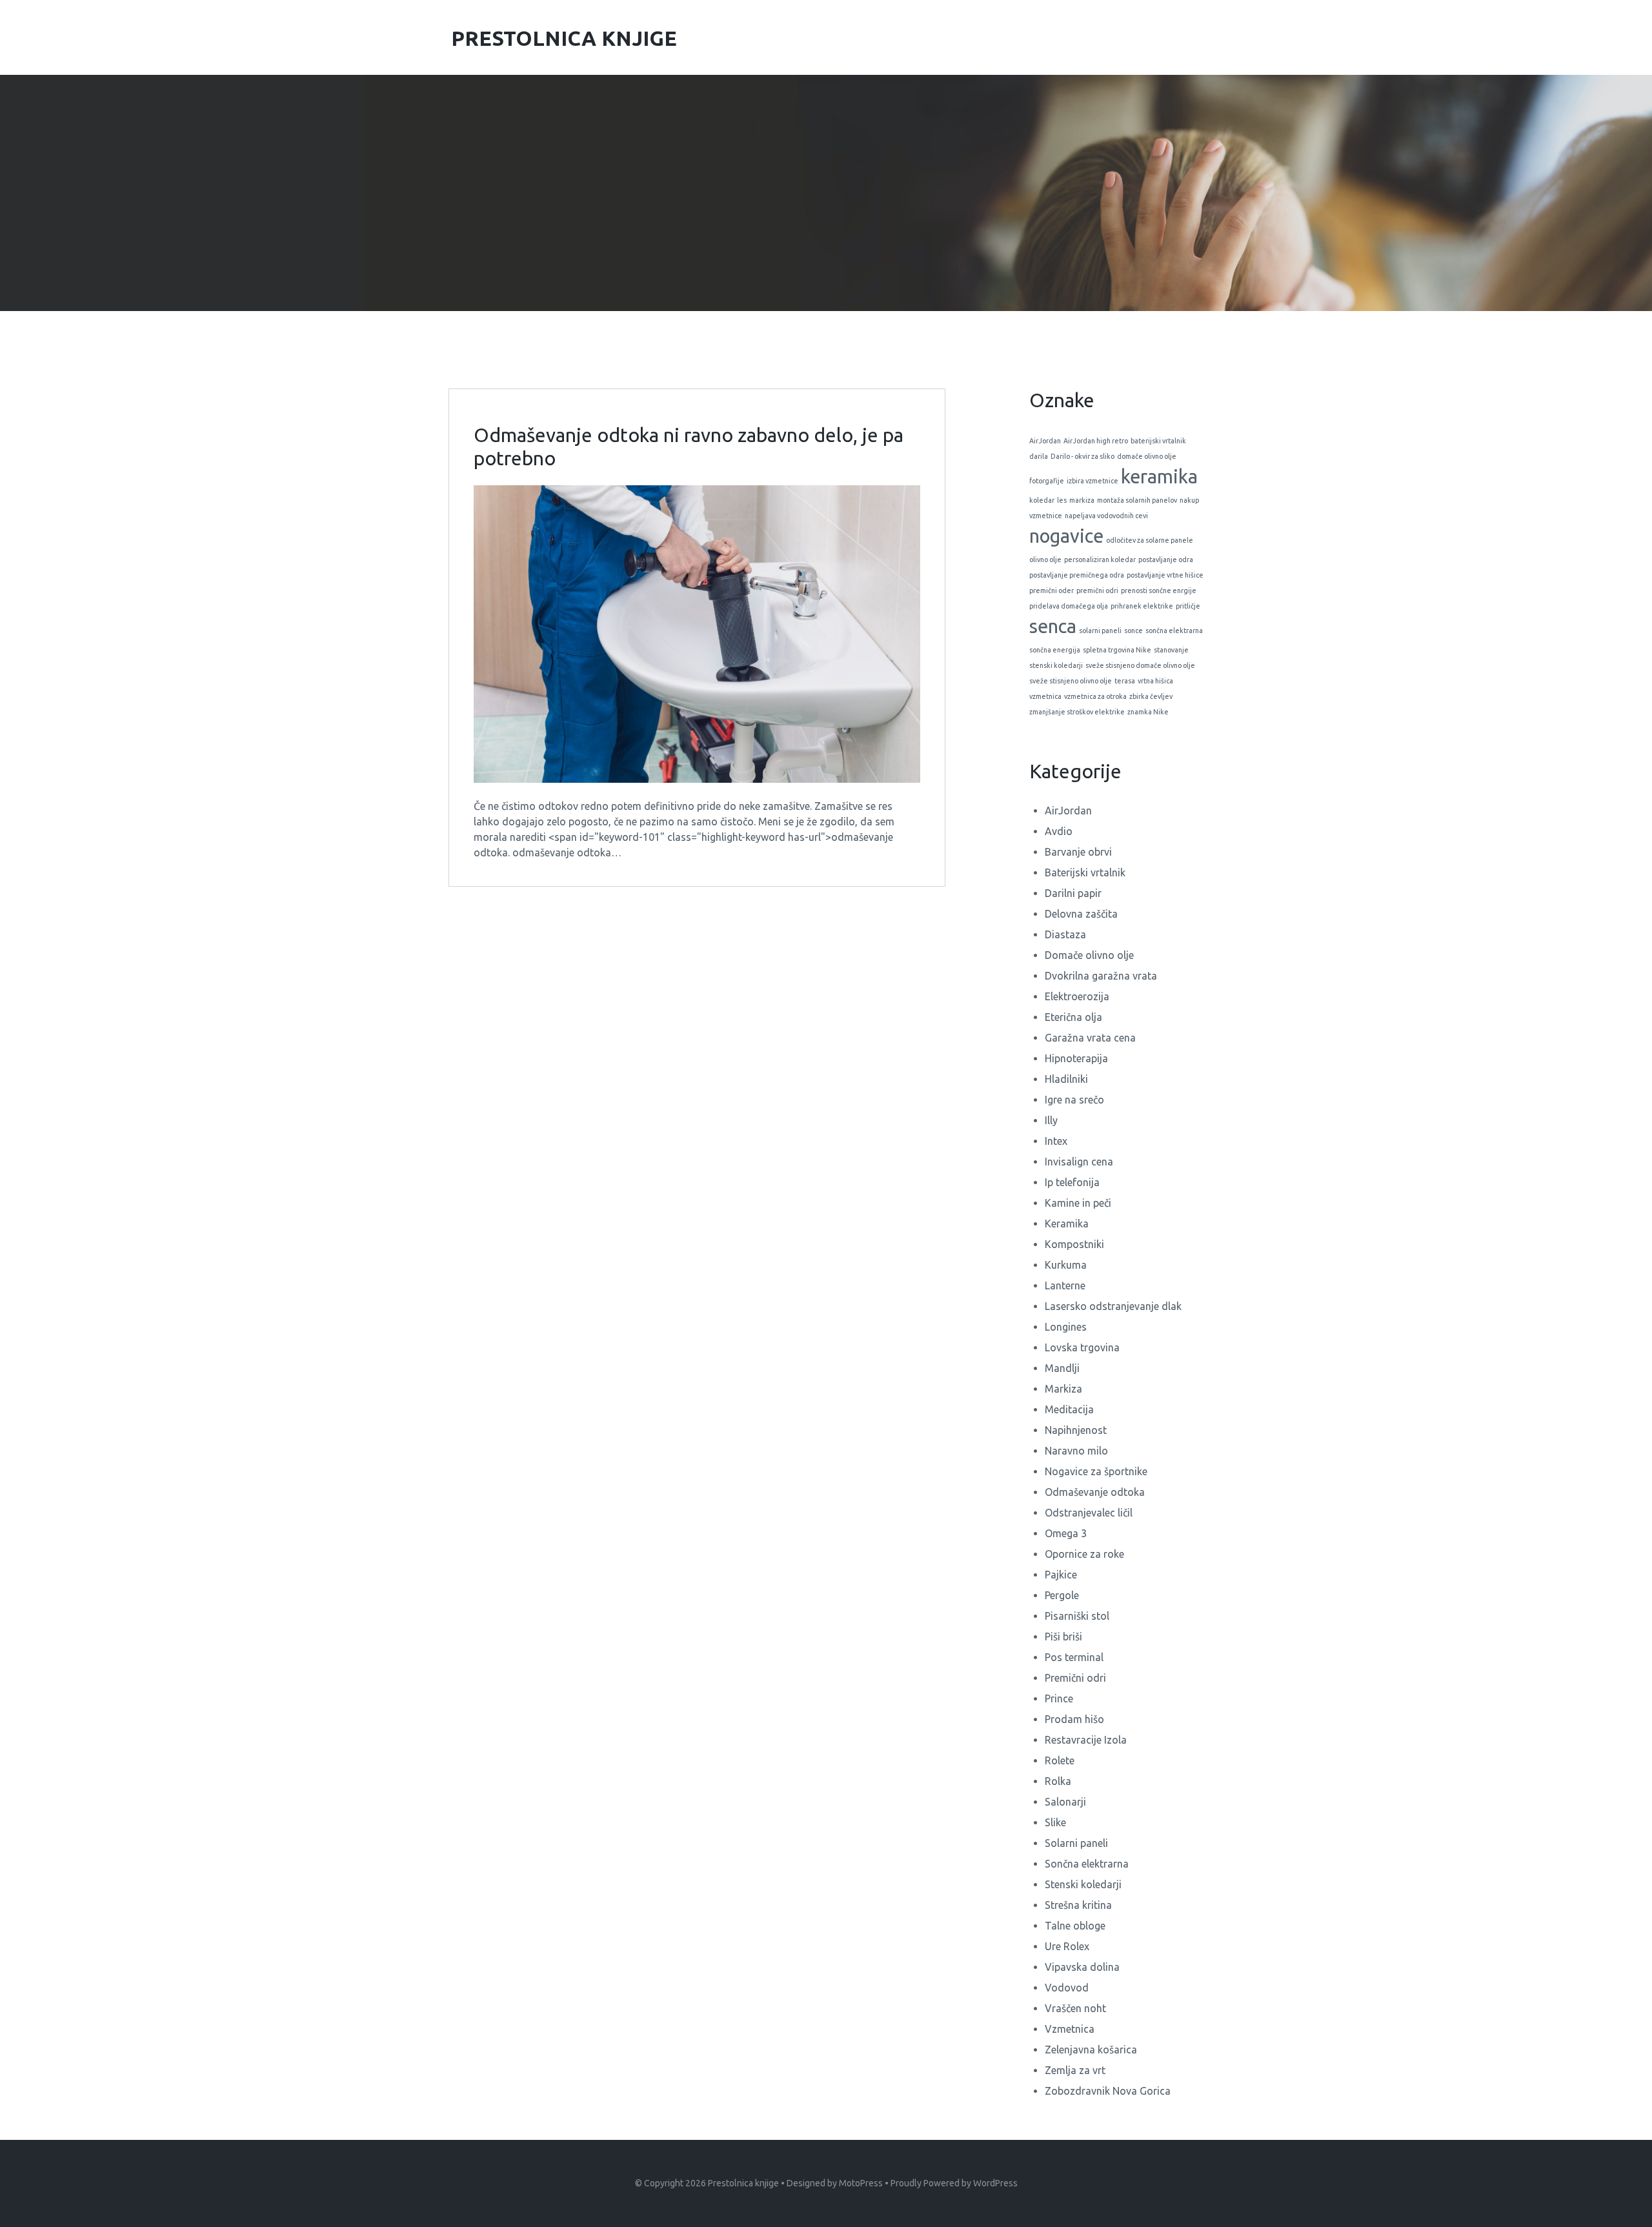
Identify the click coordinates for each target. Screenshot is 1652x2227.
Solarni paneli (1076, 1843)
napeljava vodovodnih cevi (1106, 516)
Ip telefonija (1072, 1182)
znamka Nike (1148, 712)
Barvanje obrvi (1078, 852)
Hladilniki (1066, 1079)
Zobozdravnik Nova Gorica (1108, 2091)
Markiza (1063, 1389)
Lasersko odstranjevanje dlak (1113, 1306)
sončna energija (1055, 650)
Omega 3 (1066, 1533)
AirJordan (1045, 441)
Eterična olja (1073, 1017)
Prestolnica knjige (743, 2183)
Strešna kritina (1078, 1905)
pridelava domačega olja (1069, 606)
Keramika (1067, 1224)
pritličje (1188, 606)
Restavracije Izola (1086, 1740)
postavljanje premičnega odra (1077, 575)
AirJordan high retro (1096, 441)
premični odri (1097, 590)
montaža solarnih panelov (1137, 500)
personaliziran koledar (1100, 559)
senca (1053, 626)
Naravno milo (1076, 1451)
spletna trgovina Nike (1117, 650)
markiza (1082, 500)
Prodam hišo (1074, 1719)
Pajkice (1061, 1575)
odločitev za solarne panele (1150, 540)
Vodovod (1067, 1988)
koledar (1042, 500)
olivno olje (1045, 559)
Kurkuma (1066, 1265)
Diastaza (1065, 934)
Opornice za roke (1084, 1554)
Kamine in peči (1078, 1203)
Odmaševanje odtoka (1095, 1492)
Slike (1055, 1822)
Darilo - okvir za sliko (1083, 456)
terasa (1125, 681)
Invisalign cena (1079, 1162)
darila (1039, 456)
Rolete (1060, 1760)
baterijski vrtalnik (1158, 441)
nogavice (1066, 536)
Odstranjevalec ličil (1089, 1513)
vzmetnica (1045, 696)
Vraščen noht (1075, 2008)
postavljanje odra (1166, 559)
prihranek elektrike (1142, 606)
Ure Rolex (1067, 1946)
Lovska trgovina (1082, 1347)
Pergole (1062, 1595)
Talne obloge (1075, 1926)
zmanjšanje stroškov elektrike (1077, 712)
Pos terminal (1074, 1657)
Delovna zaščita (1081, 914)
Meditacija (1069, 1409)
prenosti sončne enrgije (1159, 590)
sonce (1133, 630)
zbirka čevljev (1151, 696)
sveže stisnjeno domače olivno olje (1140, 665)
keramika (1159, 477)
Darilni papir (1073, 893)
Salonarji (1065, 1802)
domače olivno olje (1147, 456)
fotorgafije (1047, 481)
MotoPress (861, 2183)
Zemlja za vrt (1075, 2070)
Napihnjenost (1076, 1430)
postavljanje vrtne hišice (1165, 575)
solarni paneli (1100, 630)
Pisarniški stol (1077, 1616)
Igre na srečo (1074, 1100)
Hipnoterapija (1076, 1058)
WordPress (995, 2183)
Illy (1051, 1120)
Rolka (1058, 1781)
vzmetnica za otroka (1095, 696)
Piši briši (1063, 1637)
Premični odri (1075, 1678)
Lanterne (1065, 1285)
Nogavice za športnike (1096, 1471)
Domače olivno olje (1089, 955)
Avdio (1059, 831)
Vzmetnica (1070, 2029)
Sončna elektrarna (1087, 1864)
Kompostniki (1074, 1244)
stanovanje (1171, 650)
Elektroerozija (1077, 996)
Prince (1059, 1698)
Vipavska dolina (1082, 1967)
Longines (1066, 1327)
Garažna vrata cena (1090, 1038)
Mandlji (1062, 1368)
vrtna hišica (1155, 681)
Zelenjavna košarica (1091, 2050)
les (1062, 500)
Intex (1056, 1141)
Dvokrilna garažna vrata (1101, 976)
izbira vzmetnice (1093, 481)
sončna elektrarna (1174, 630)
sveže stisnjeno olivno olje (1071, 681)
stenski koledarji (1056, 665)
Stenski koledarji (1083, 1884)
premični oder (1052, 590)
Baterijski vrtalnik (1085, 872)
